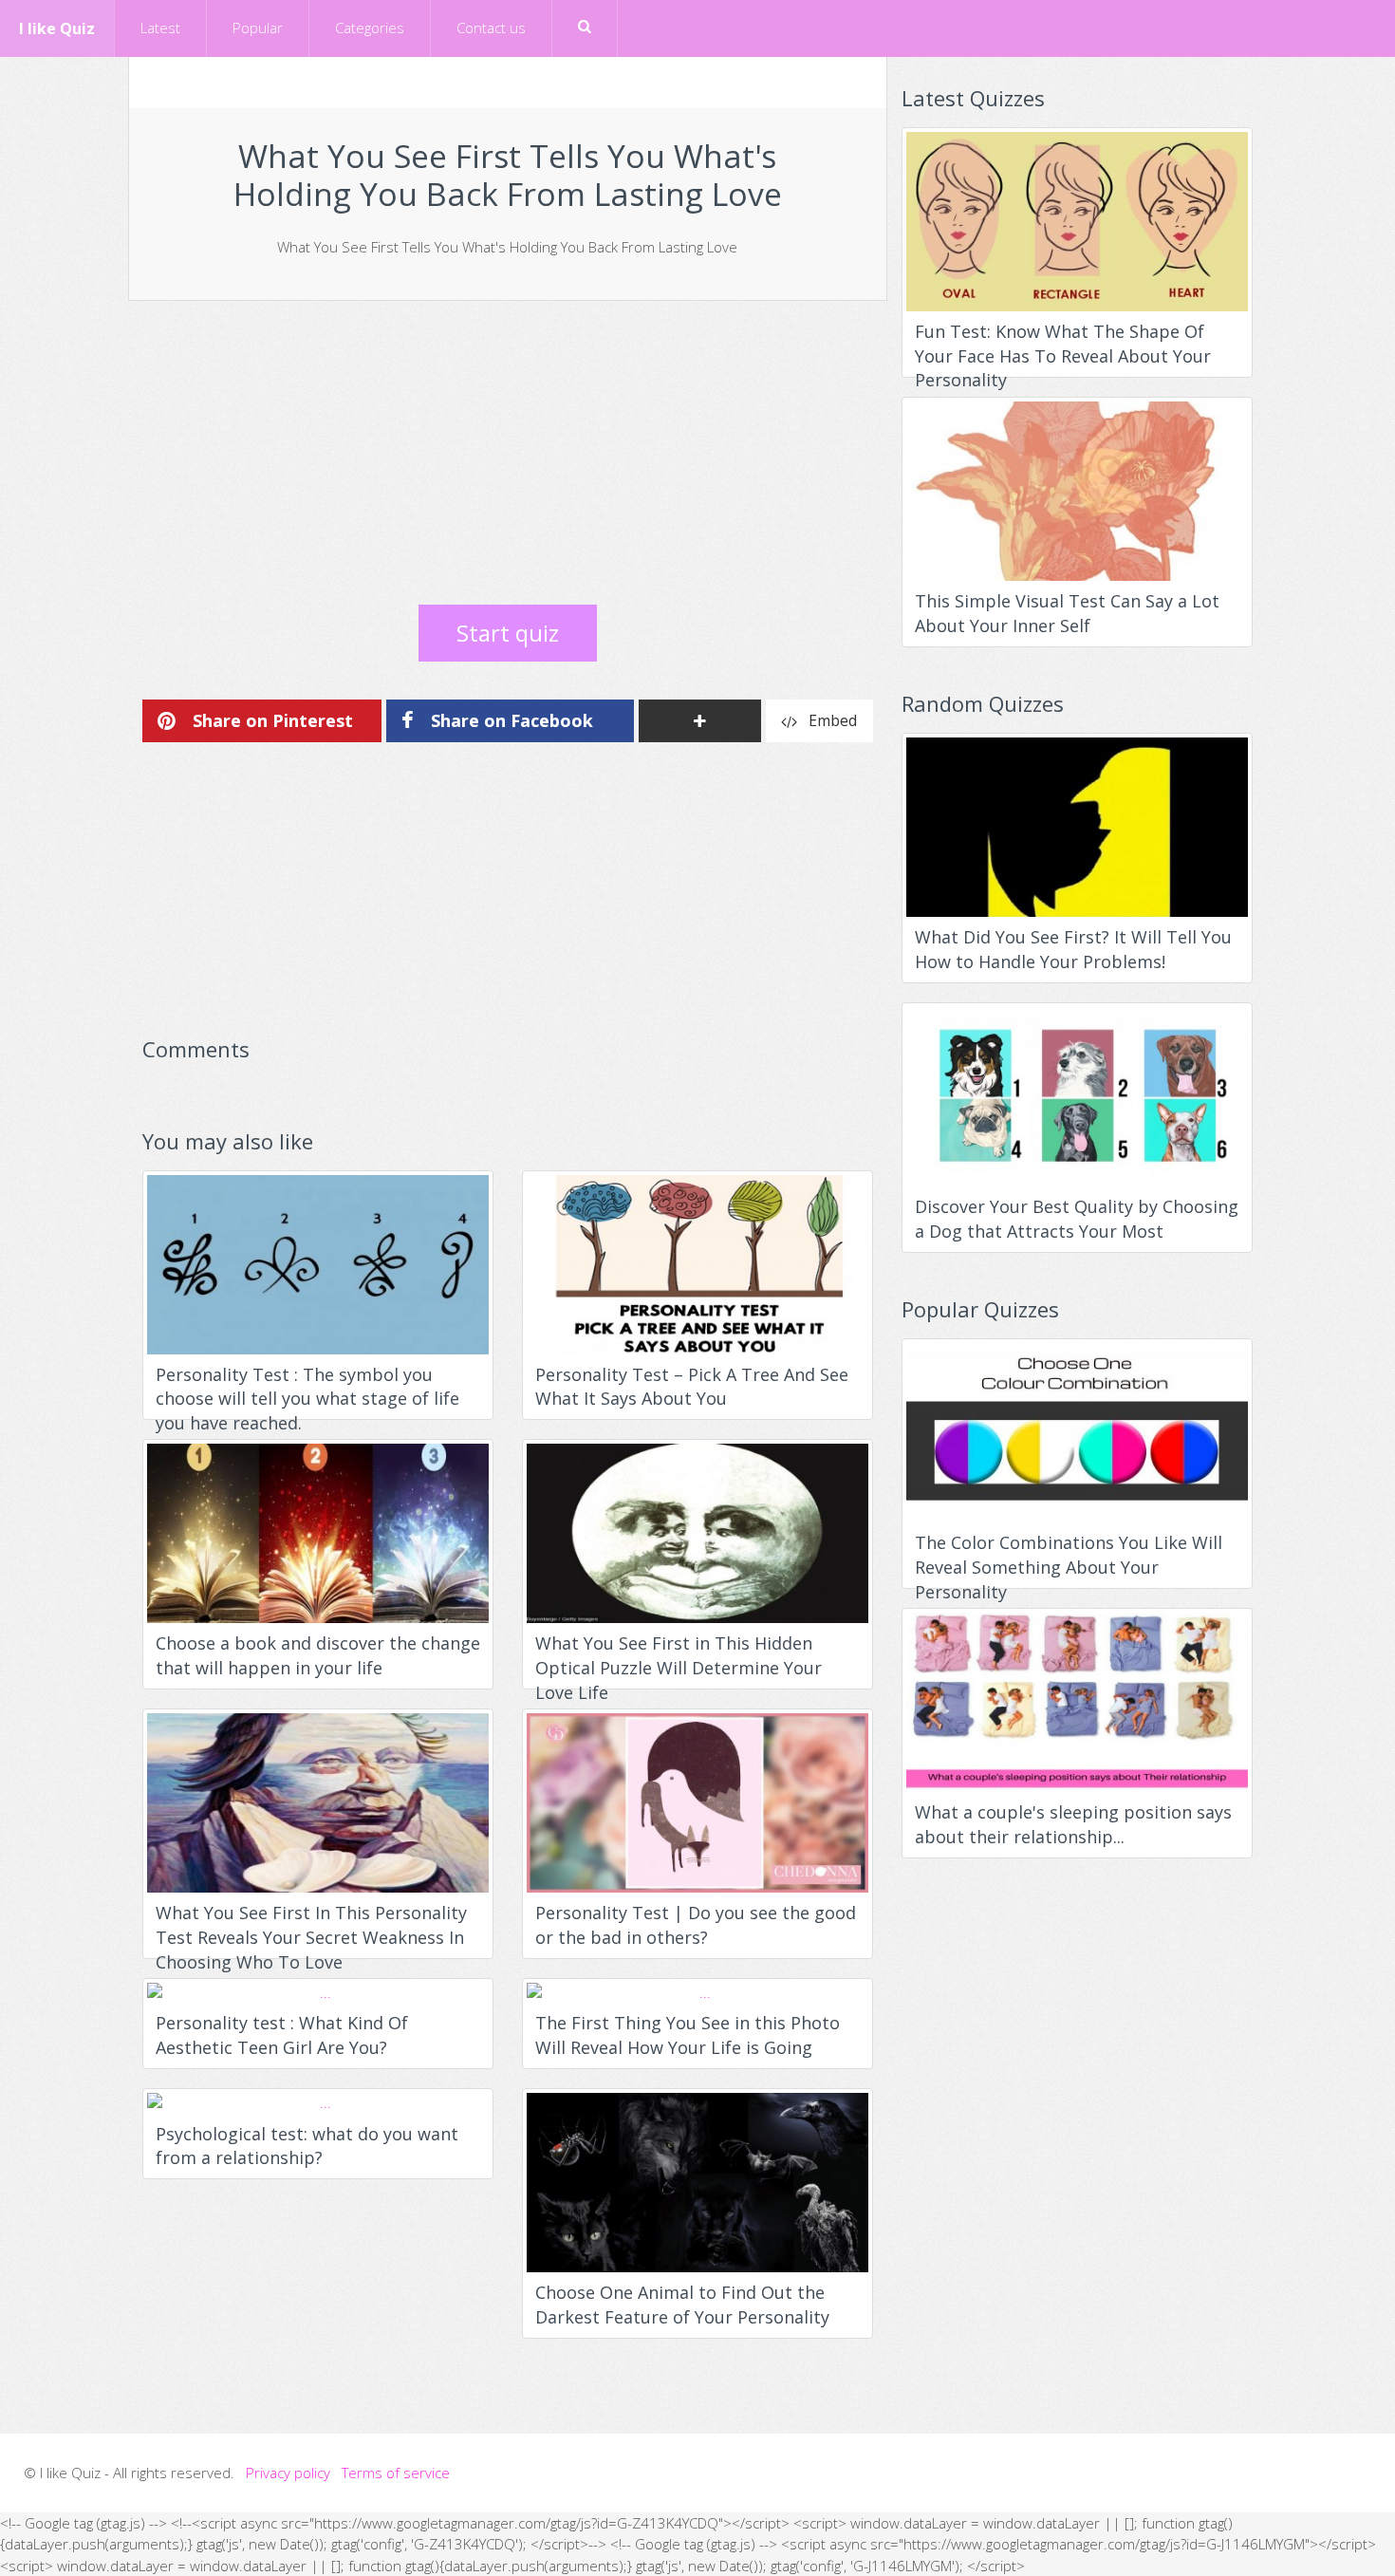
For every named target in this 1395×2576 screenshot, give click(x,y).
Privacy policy (288, 2473)
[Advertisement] (508, 453)
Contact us (491, 28)
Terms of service (396, 2473)
